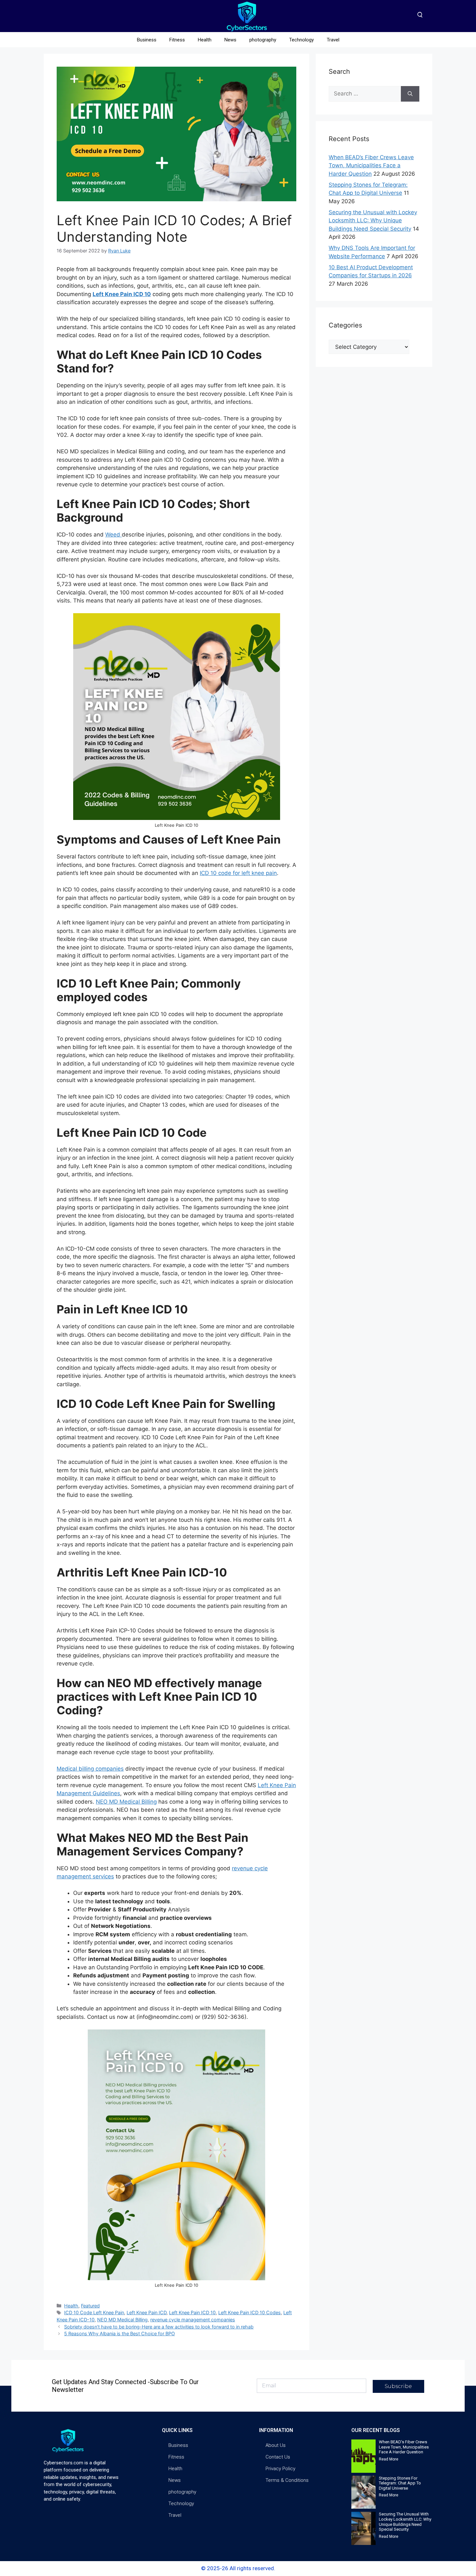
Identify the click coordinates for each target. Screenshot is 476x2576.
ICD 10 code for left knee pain (238, 873)
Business (147, 40)
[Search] (410, 94)
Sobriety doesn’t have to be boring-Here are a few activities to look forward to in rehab (159, 2327)
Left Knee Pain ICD (147, 2312)
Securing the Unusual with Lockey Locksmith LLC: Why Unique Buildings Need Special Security (373, 221)
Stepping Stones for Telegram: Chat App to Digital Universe (400, 2483)
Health (205, 40)
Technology (301, 40)
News (230, 40)
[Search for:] (365, 94)
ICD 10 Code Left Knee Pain (94, 2312)
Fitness (177, 40)
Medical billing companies (90, 1769)
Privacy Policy (280, 2469)
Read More (389, 2459)
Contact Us (278, 2457)
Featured (90, 2306)
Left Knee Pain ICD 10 (192, 2312)
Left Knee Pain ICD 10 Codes (249, 2312)
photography (263, 40)
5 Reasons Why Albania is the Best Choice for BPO (119, 2333)
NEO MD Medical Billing (126, 1802)
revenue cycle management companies (193, 2320)
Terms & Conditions (287, 2480)
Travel (333, 40)
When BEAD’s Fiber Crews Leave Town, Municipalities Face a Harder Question (371, 166)
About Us (276, 2445)
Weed (113, 535)
